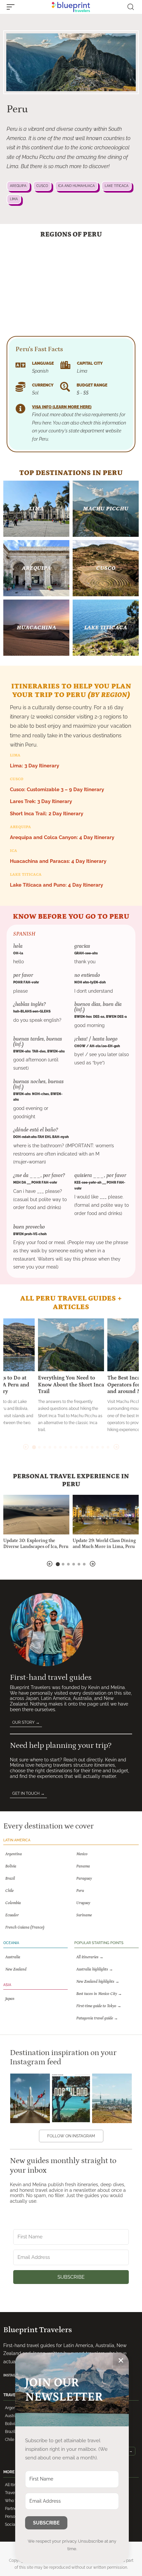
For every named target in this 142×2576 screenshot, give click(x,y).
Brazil (10, 2432)
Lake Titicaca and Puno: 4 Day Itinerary (56, 885)
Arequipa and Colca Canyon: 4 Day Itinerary (62, 837)
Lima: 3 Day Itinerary (35, 766)
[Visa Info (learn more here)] (20, 409)
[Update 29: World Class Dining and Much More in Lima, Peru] (106, 1515)
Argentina (14, 2408)
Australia (13, 2416)
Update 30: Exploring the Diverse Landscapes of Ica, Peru (36, 1544)
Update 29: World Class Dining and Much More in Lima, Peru (104, 1544)
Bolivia (11, 2424)
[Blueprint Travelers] (71, 7)
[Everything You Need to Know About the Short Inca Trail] (71, 1345)
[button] (12, 7)
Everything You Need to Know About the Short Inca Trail (71, 1385)
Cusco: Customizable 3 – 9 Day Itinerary (57, 790)
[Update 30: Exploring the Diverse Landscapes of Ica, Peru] (36, 1515)
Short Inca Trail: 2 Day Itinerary (47, 814)
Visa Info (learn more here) (62, 407)
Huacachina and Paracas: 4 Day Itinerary (58, 861)
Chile (10, 2440)
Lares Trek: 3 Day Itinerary (41, 801)
